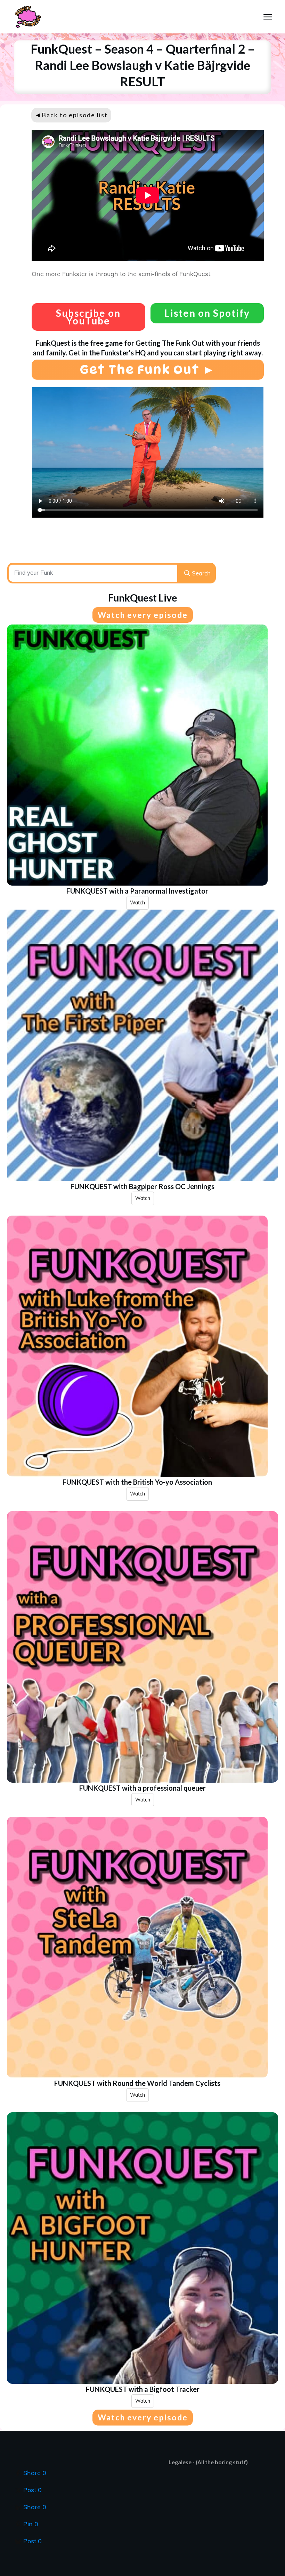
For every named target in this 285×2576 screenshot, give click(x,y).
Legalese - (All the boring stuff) (208, 2462)
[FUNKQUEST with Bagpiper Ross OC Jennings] (142, 1045)
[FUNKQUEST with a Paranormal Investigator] (137, 755)
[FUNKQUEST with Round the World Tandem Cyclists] (137, 1947)
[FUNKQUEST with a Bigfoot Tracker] (142, 2248)
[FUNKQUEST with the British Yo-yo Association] (137, 1346)
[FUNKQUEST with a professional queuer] (142, 1647)
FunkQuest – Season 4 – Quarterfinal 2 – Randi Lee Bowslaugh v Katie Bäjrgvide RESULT (143, 65)
